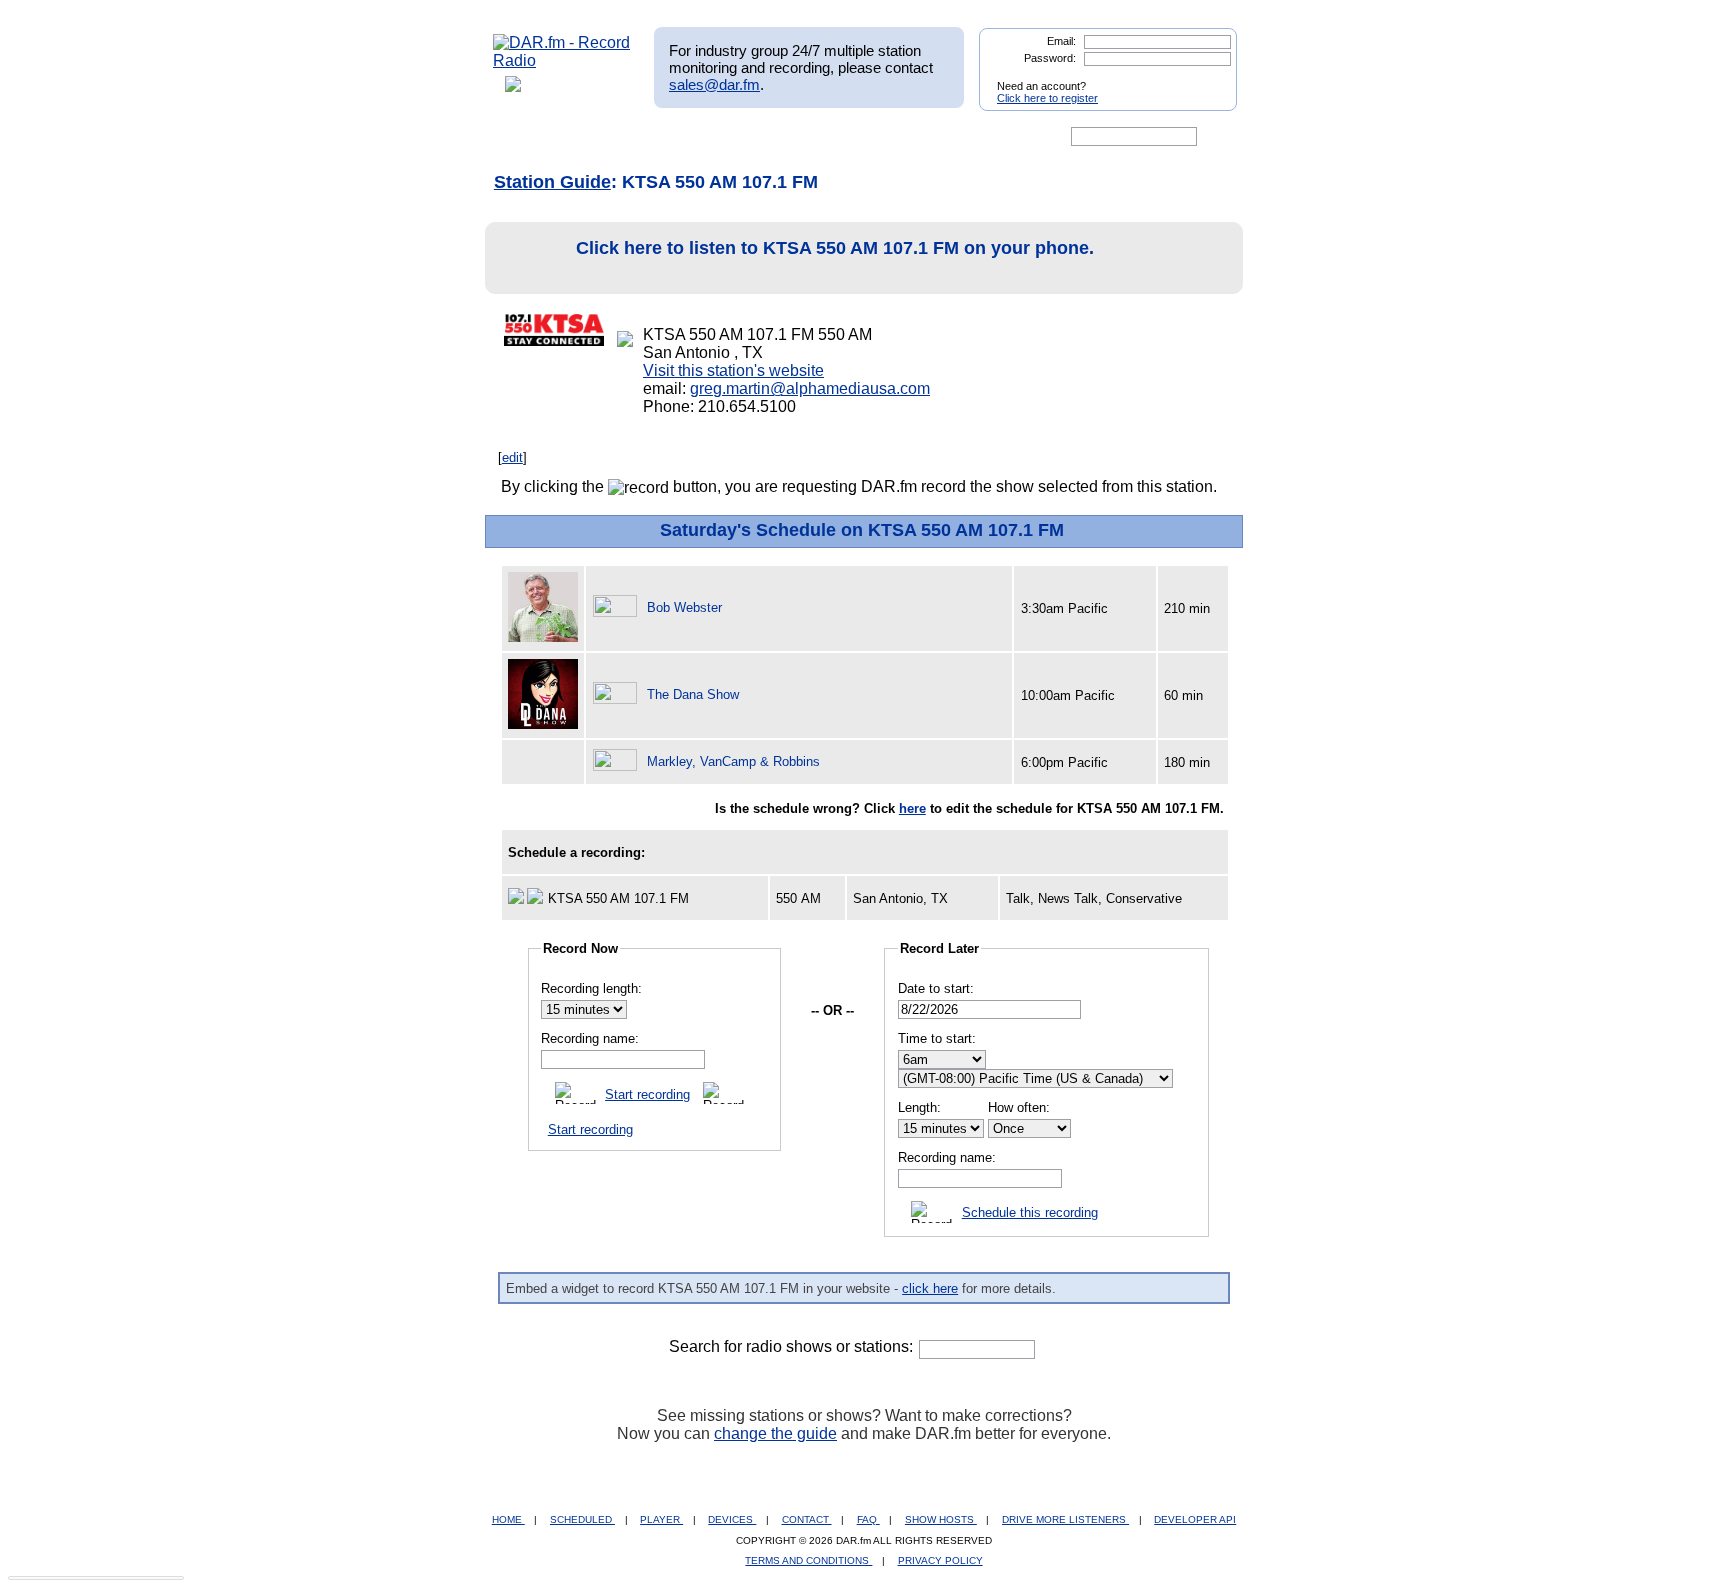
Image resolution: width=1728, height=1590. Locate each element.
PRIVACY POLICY (940, 1560)
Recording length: (591, 988)
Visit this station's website (733, 370)
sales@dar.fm (714, 84)
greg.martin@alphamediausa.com (810, 388)
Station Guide (552, 182)
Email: (1061, 41)
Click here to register (1047, 98)
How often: (1019, 1107)
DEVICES (732, 1519)
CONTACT (807, 1519)
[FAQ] (881, 137)
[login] (1206, 78)
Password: (1050, 58)
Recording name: (590, 1038)
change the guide (775, 1433)
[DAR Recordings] (625, 137)
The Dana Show (693, 694)
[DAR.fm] (562, 60)
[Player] (722, 137)
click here (930, 1288)
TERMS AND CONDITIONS (808, 1560)
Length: (919, 1107)
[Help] (805, 137)
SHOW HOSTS (941, 1519)
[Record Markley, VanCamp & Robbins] (618, 761)
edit (512, 457)
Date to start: (936, 988)
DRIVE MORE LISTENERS (1065, 1519)
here (912, 808)
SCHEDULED (582, 1519)
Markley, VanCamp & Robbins (733, 761)
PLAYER (661, 1519)
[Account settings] (960, 137)
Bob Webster (684, 607)
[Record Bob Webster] (618, 607)
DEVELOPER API (1195, 1519)
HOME (508, 1519)
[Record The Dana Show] (618, 694)
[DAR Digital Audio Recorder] (527, 137)
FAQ (868, 1519)
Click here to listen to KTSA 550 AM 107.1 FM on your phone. (835, 248)
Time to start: (937, 1038)
